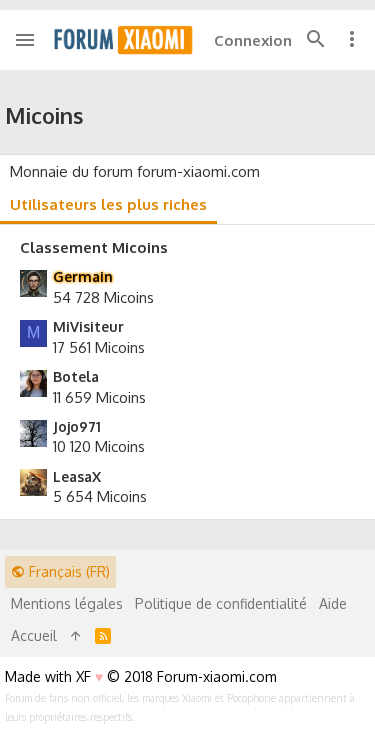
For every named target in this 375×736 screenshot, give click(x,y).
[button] (25, 40)
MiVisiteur (88, 326)
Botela (76, 376)
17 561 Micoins (99, 347)
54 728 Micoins (103, 297)
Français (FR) (67, 571)
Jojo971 (77, 426)
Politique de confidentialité (221, 603)
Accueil (34, 635)
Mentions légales (67, 603)
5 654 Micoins (100, 496)
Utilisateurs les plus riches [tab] (108, 204)
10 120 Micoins (99, 446)
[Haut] (76, 636)
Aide (333, 603)
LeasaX (77, 476)
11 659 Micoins (99, 397)
